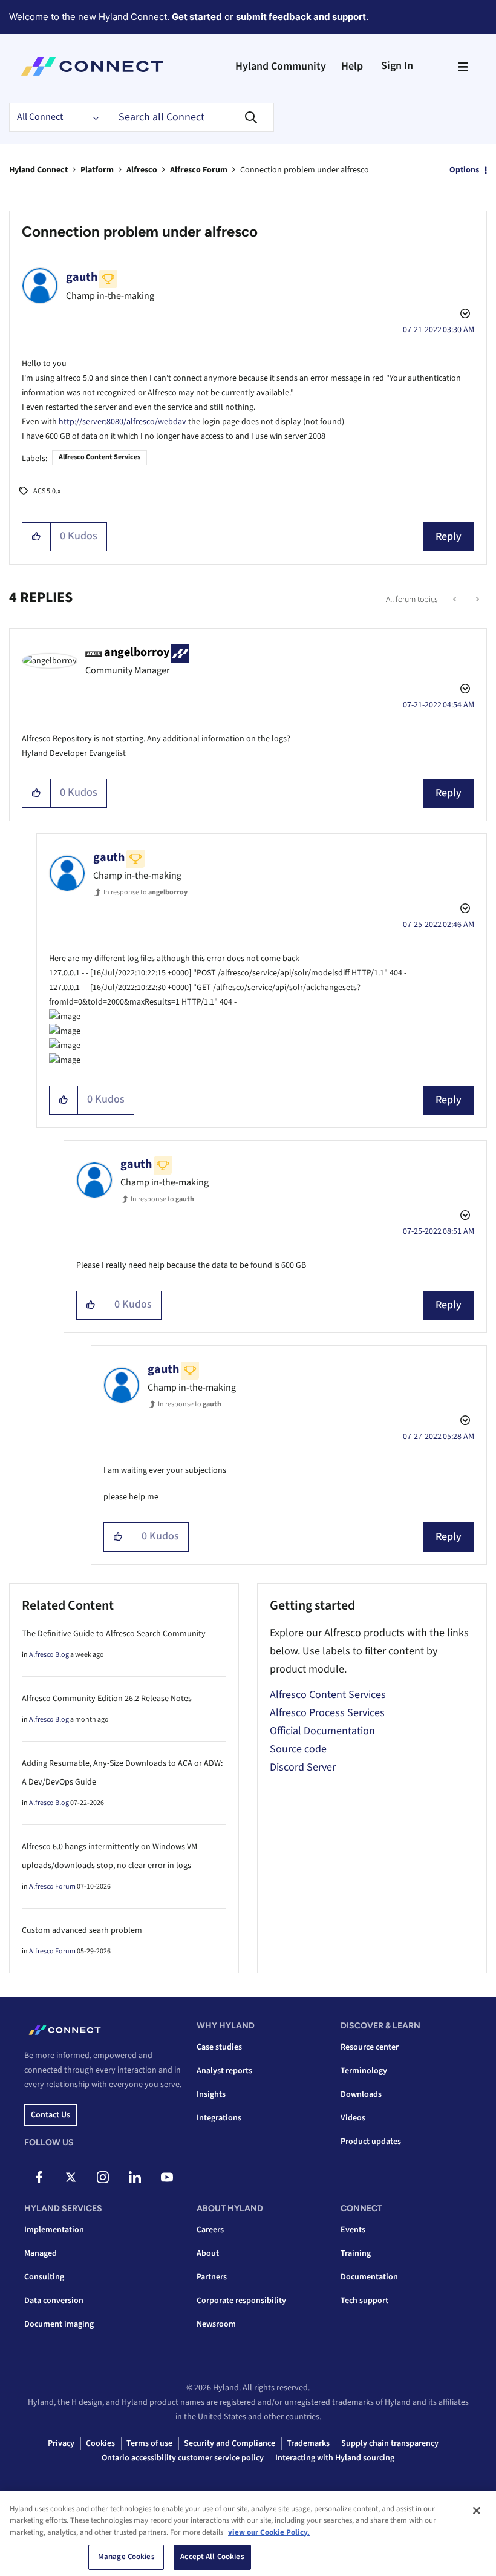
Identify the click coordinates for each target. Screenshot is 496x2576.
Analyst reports (224, 2071)
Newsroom (216, 2324)
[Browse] (463, 67)
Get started (197, 17)
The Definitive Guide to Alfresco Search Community (114, 1634)
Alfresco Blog (49, 1655)
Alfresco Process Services (327, 1713)
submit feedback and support (301, 17)
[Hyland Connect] (92, 67)
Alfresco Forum (199, 170)
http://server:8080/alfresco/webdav (122, 422)
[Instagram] (103, 2177)
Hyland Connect (38, 170)
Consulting (44, 2277)
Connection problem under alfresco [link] (305, 170)
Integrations (219, 2118)
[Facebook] (39, 2177)
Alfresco (142, 170)
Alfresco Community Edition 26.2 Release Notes (107, 1699)
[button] (37, 537)
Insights (211, 2094)
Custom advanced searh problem (82, 1930)
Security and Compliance (230, 2443)
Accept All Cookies (212, 2557)
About (208, 2253)
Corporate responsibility (241, 2301)
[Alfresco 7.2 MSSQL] (476, 600)
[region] (248, 2534)
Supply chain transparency (390, 2443)
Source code (298, 1749)
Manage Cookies (126, 2557)
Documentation (369, 2277)
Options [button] (464, 170)
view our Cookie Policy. (269, 2532)
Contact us (51, 2115)
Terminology (364, 2071)
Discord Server (303, 1767)
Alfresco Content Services (100, 457)
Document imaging (59, 2324)
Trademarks (308, 2443)
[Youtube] (167, 2177)
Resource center (370, 2047)
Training (356, 2253)
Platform (97, 170)
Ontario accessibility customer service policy (183, 2458)
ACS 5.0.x (47, 491)
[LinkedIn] (135, 2177)
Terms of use (149, 2443)
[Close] (477, 2511)
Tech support (364, 2301)
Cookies (100, 2443)
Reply (449, 536)
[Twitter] (71, 2177)
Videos (353, 2118)
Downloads (361, 2094)
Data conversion (54, 2301)
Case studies (219, 2047)
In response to (145, 892)
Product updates (371, 2142)
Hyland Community (281, 66)
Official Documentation (322, 1731)
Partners (212, 2277)
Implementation (54, 2230)
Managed (41, 2253)
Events (353, 2230)
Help (352, 66)
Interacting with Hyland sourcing (335, 2458)
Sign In (397, 66)
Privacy (61, 2443)
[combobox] (190, 117)
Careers (210, 2230)
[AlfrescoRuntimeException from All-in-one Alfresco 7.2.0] (456, 600)
